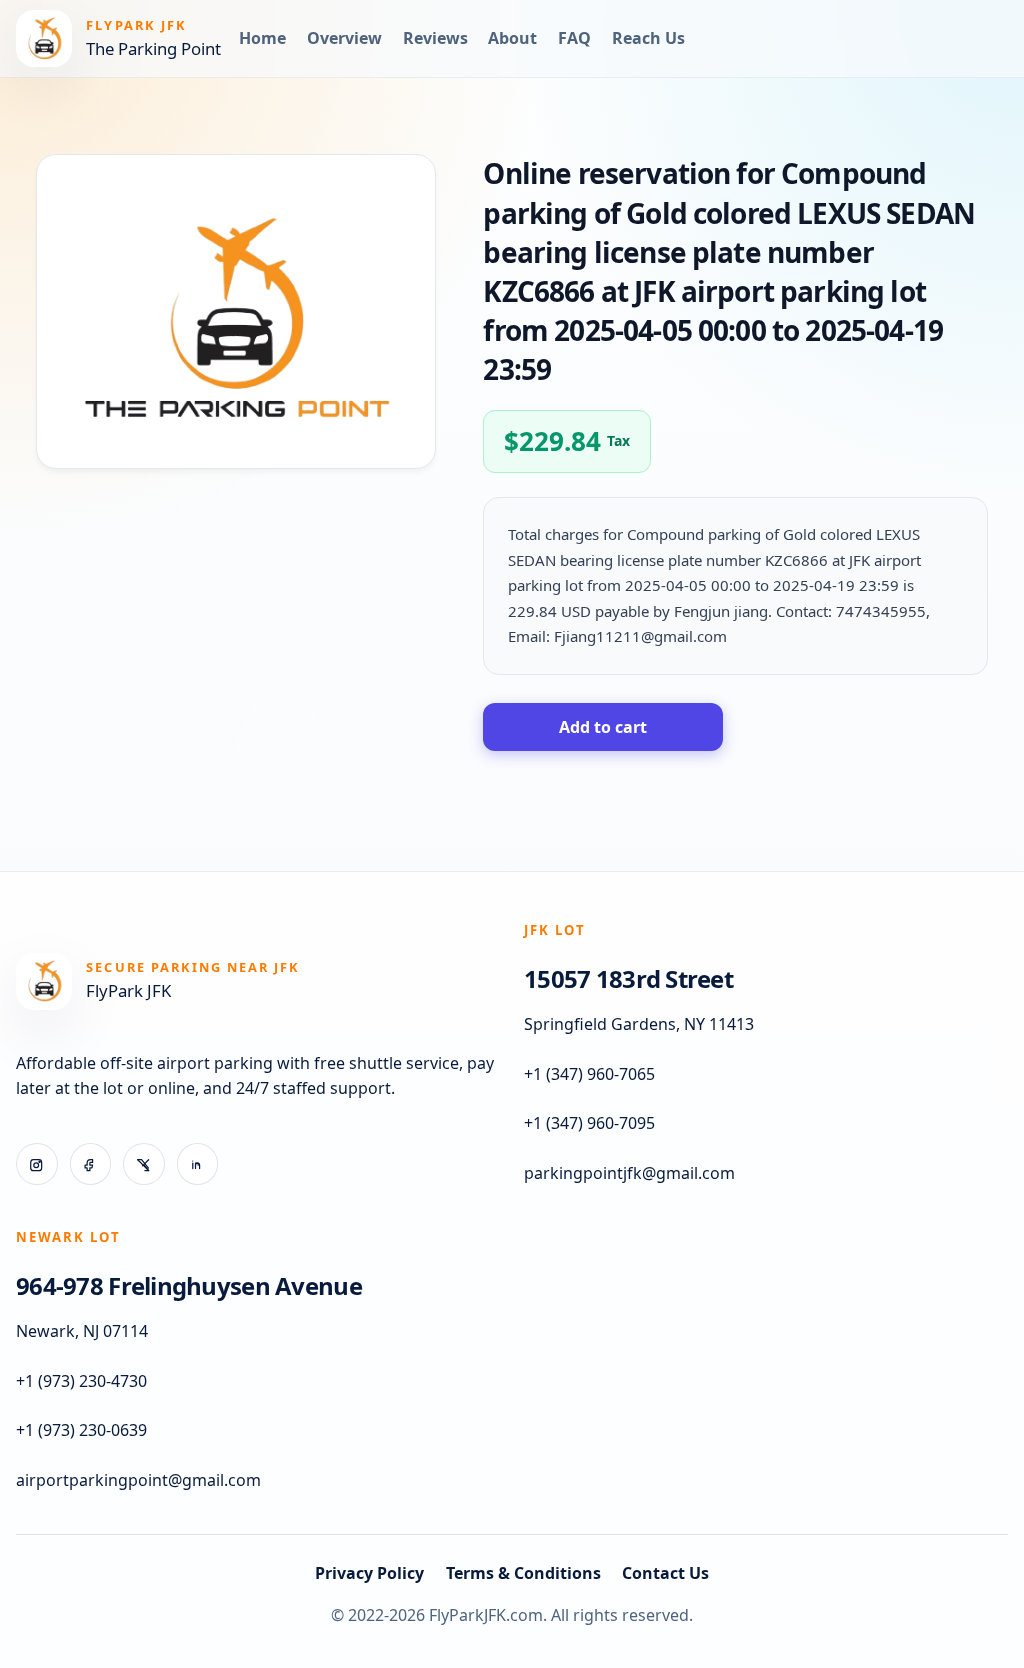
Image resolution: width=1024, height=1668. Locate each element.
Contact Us (665, 1573)
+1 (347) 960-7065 (589, 1074)
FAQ (574, 38)
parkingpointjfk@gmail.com (629, 1173)
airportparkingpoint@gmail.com (138, 1480)
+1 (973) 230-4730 (81, 1381)
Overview (344, 38)
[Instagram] (37, 1164)
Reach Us (648, 38)
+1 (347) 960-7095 (589, 1123)
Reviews (435, 38)
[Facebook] (91, 1164)
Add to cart (603, 727)
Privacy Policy (369, 1573)
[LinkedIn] (198, 1164)
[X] (144, 1164)
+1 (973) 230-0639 (81, 1430)
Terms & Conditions (523, 1573)
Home (262, 38)
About (512, 38)
